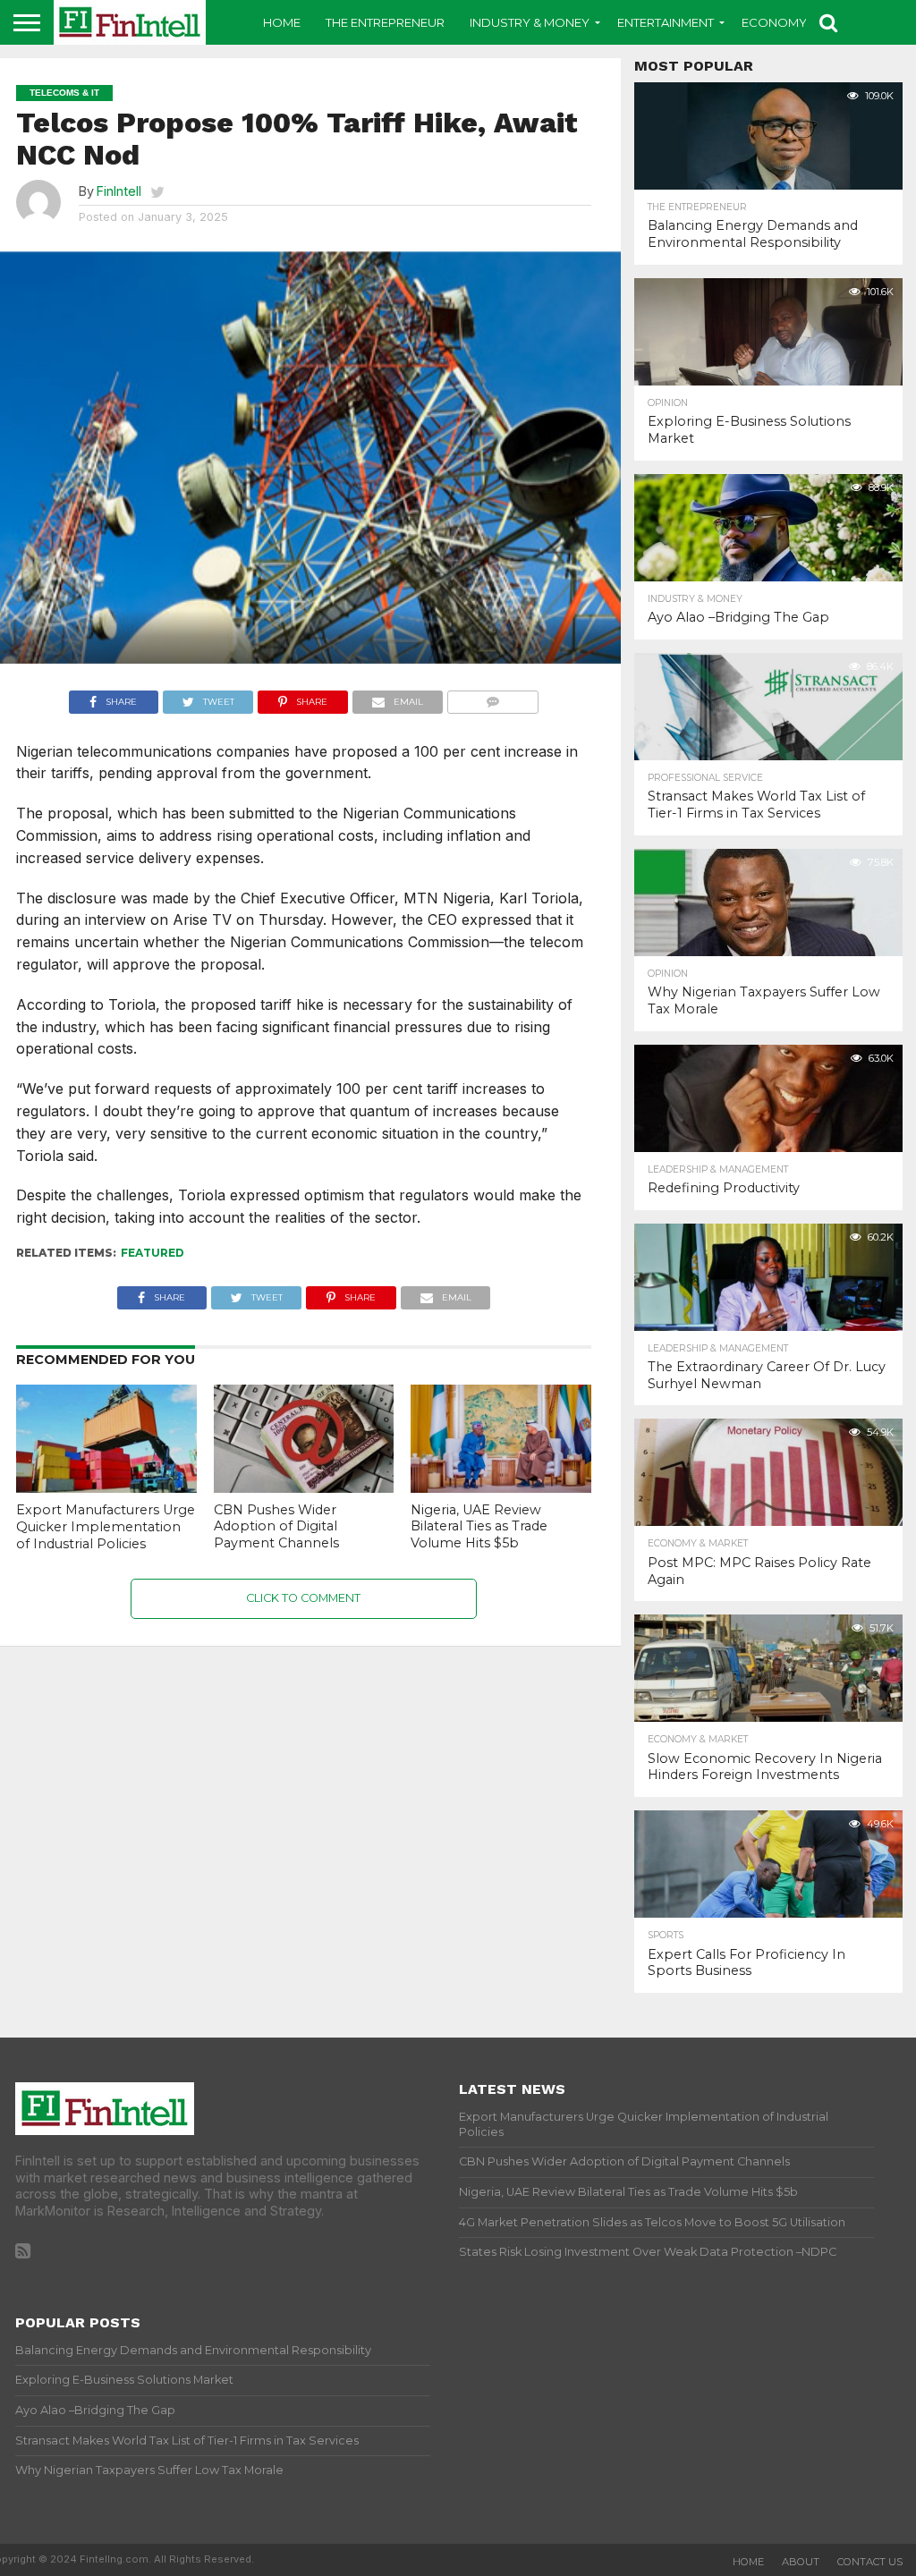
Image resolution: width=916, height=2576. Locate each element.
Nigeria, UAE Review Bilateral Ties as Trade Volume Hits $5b (479, 1526)
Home (282, 22)
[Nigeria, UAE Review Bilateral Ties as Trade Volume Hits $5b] (501, 1487)
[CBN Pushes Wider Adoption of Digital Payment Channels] (304, 1487)
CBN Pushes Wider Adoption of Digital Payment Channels (276, 1526)
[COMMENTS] (493, 698)
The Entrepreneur (385, 22)
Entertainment (666, 22)
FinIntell (119, 191)
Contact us (870, 2562)
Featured (153, 1253)
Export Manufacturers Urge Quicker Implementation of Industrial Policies (106, 1526)
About (801, 2562)
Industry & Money (530, 22)
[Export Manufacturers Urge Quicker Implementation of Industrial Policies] (106, 1487)
